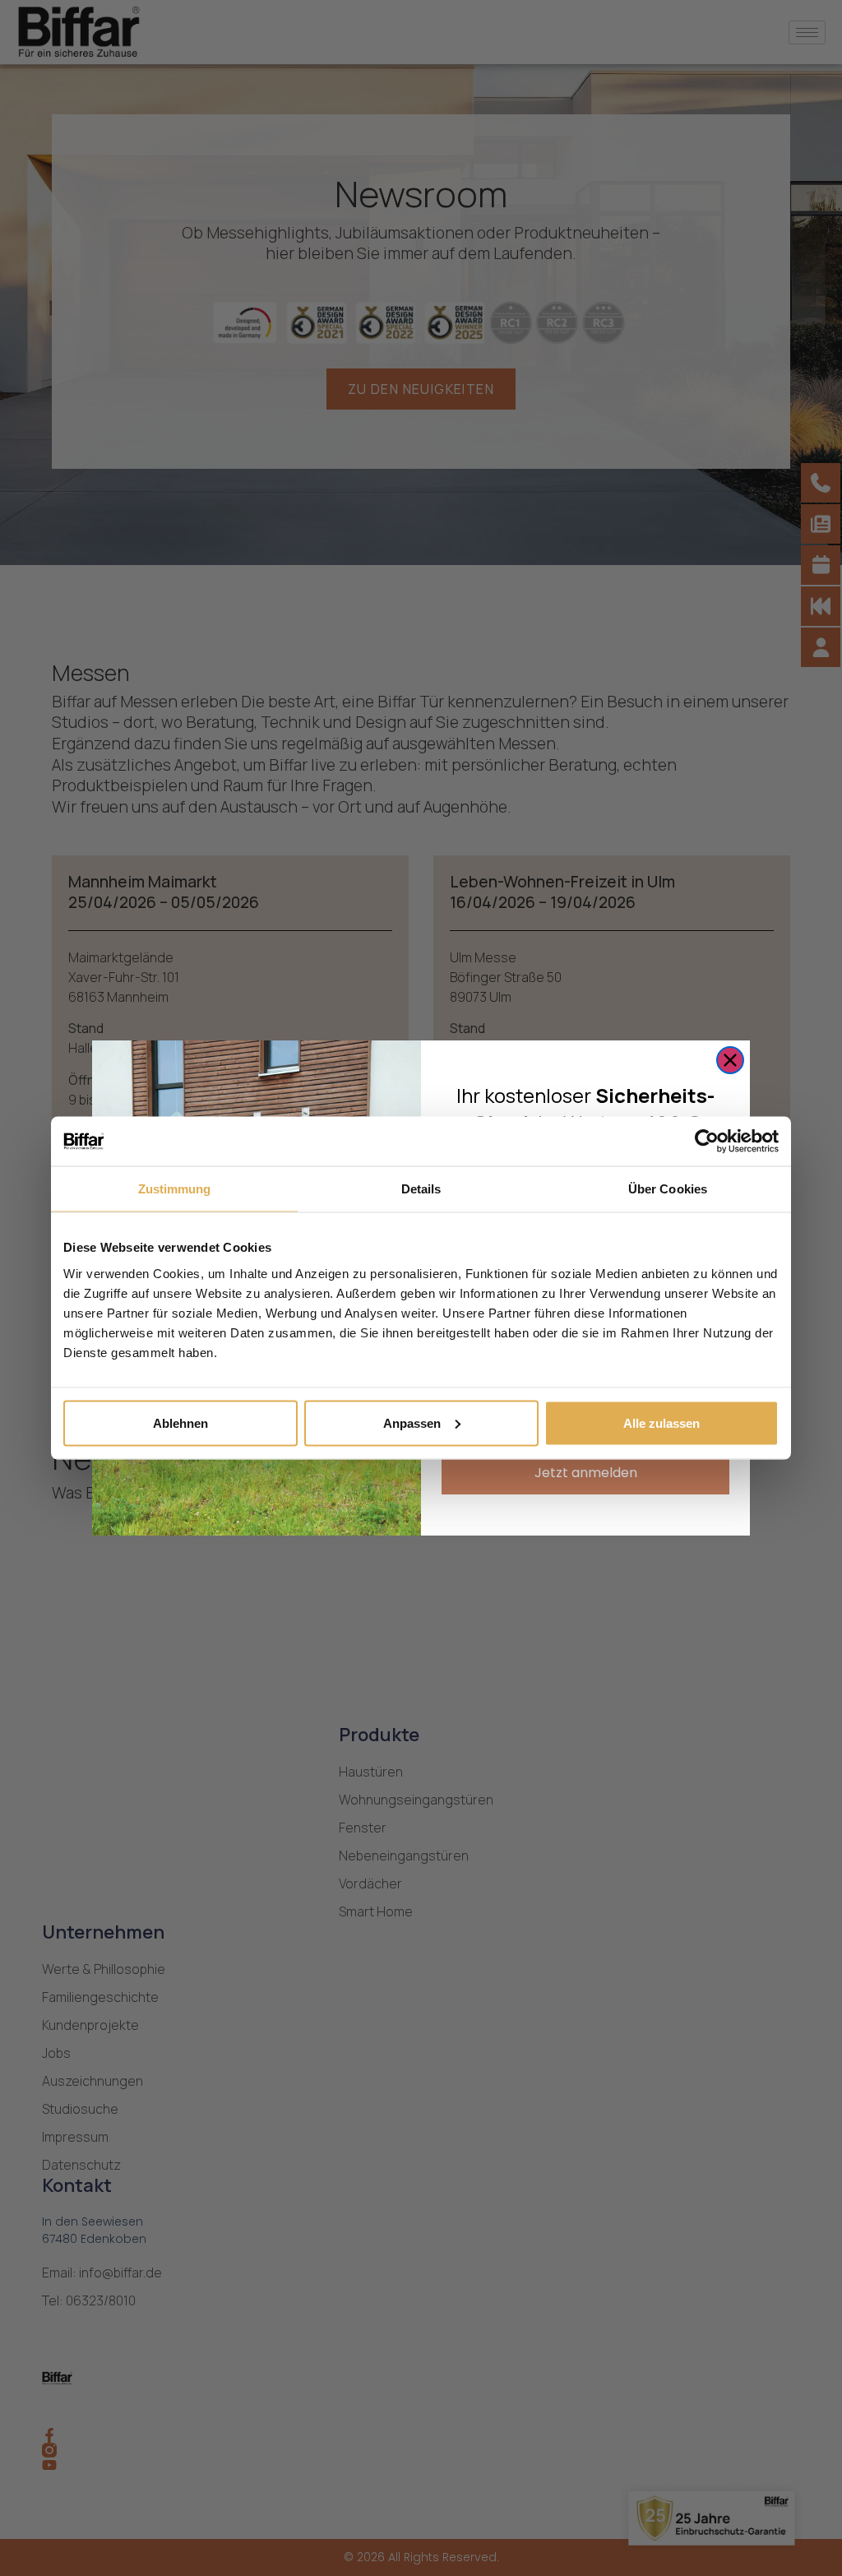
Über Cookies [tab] (668, 1189)
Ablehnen (180, 1422)
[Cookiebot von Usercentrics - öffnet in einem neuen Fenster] (707, 1142)
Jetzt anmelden (586, 1473)
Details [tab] (421, 1189)
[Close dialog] (730, 1060)
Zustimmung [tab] (175, 1189)
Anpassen (412, 1422)
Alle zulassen (662, 1422)
